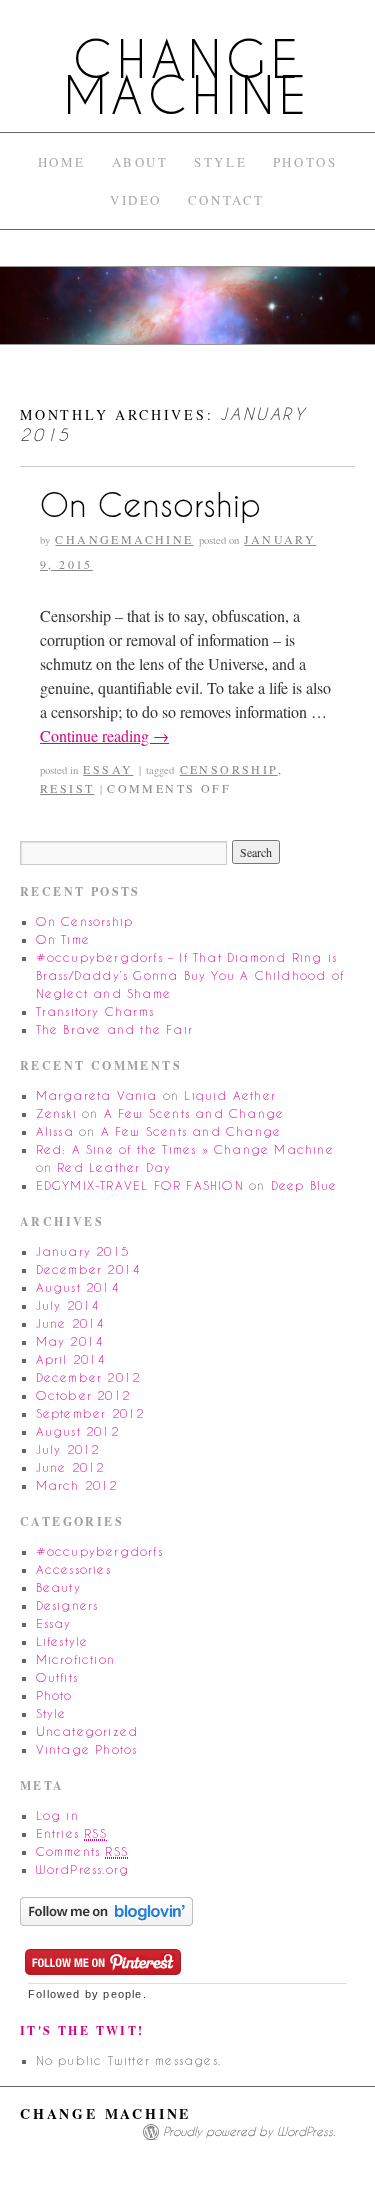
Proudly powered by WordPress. (249, 2131)
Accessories (73, 1569)
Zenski (56, 1113)
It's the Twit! (82, 2030)
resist (67, 788)
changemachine (124, 539)
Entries (71, 1833)
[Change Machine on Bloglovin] (106, 1909)
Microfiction (75, 1659)
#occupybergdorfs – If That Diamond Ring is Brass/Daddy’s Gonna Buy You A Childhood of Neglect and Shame (190, 975)
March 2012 (77, 1485)
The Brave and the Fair (114, 1029)
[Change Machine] (187, 313)
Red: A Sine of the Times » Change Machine (185, 1149)
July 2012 (68, 1449)
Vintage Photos (87, 1749)
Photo (54, 1695)
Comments (82, 1851)
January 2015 (82, 1251)
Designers (67, 1605)
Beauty (58, 1587)
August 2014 (77, 1287)
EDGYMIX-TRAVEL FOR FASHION (140, 1185)
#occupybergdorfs (99, 1551)
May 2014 (70, 1341)
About (140, 162)
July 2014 (68, 1305)
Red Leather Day (114, 1167)
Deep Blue (304, 1185)
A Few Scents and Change (194, 1113)
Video (136, 200)
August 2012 (77, 1431)
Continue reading (104, 735)
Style (220, 162)
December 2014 (88, 1269)
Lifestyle (62, 1641)
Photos (305, 162)
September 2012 (90, 1413)
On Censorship (150, 505)
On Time (63, 939)
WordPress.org (83, 1869)
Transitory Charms (95, 1011)
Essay (108, 769)
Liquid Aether (230, 1095)
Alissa (55, 1131)
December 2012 (88, 1377)
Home (62, 162)
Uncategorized (87, 1731)
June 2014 (70, 1323)
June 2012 (70, 1467)
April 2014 (71, 1359)
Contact (226, 200)
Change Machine (187, 77)
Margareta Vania (97, 1095)
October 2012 (83, 1395)
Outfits (57, 1677)
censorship (229, 769)
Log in (57, 1815)
